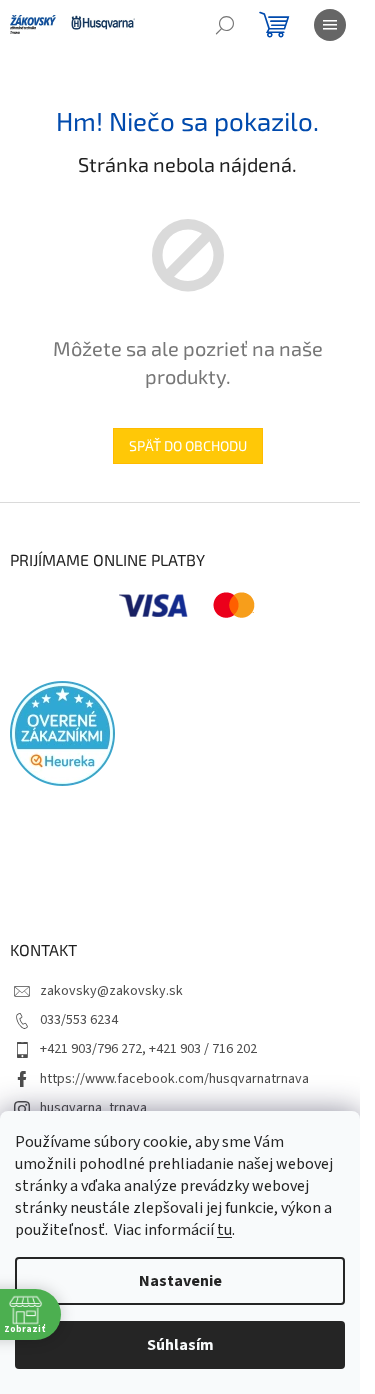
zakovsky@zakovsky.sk (111, 991)
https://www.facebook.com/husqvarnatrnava (174, 1079)
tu (224, 1230)
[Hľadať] (225, 25)
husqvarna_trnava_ (97, 1108)
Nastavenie (180, 1281)
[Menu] (330, 25)
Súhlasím (180, 1345)
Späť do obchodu (188, 445)
